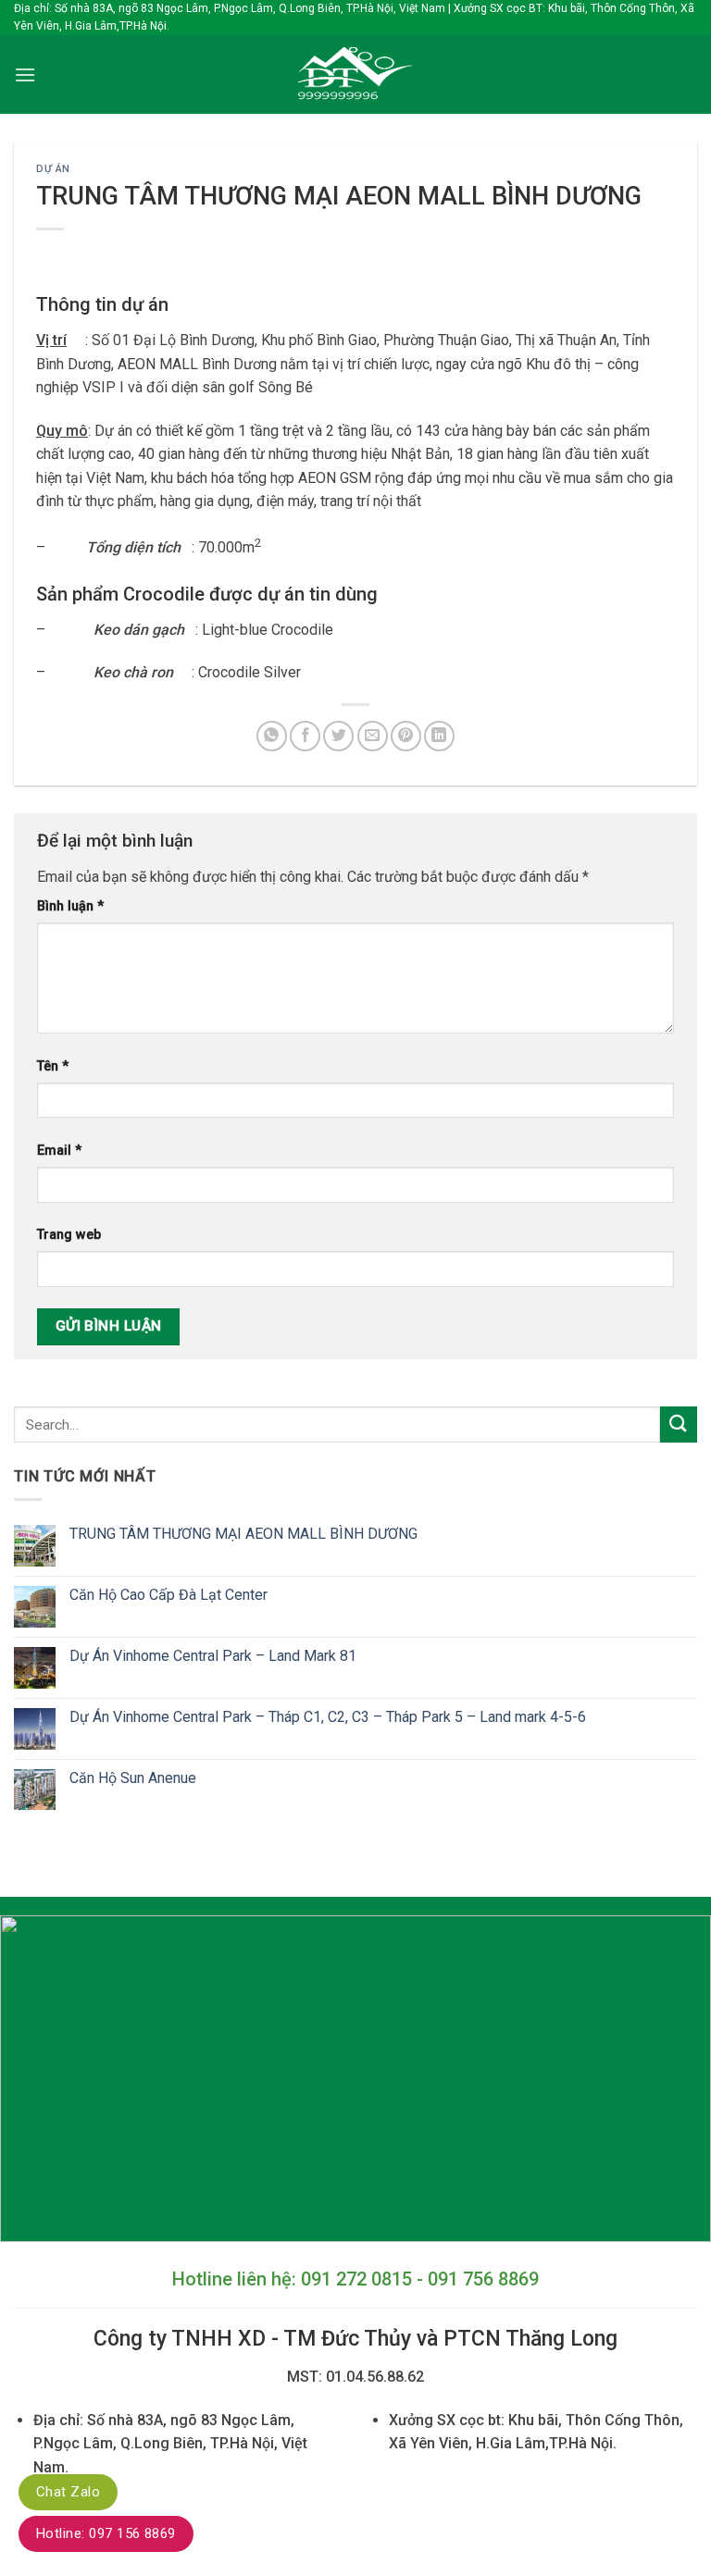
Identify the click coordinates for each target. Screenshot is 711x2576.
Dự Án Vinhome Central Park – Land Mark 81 (213, 1656)
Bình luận (70, 906)
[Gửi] (679, 1424)
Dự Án (53, 169)
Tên (53, 1066)
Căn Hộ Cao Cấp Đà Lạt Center (168, 1595)
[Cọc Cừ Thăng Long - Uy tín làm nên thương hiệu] (356, 74)
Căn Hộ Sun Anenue (133, 1778)
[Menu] (25, 74)
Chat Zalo (68, 2492)
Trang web (69, 1235)
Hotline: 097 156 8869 (106, 2533)
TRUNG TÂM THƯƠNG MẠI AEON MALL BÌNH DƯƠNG (243, 1534)
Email (59, 1151)
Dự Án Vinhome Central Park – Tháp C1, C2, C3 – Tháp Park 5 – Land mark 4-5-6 (328, 1717)
